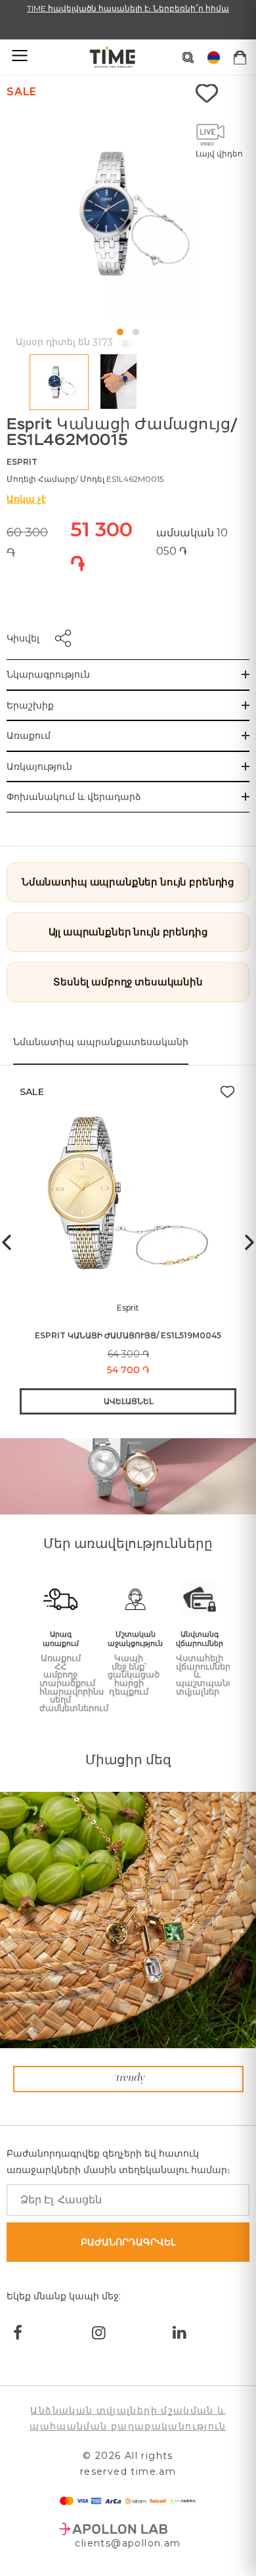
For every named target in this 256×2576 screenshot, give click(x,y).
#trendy (128, 2078)
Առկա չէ (26, 499)
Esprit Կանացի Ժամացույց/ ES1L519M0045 (128, 1335)
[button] (120, 332)
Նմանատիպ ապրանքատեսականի (101, 1042)
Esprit (22, 462)
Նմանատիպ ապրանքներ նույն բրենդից (128, 882)
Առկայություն (39, 766)
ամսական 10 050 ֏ (192, 542)
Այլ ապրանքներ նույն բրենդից (128, 932)
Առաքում (29, 736)
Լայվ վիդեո (219, 153)
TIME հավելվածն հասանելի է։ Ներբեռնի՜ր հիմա (128, 8)
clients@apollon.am (128, 2543)
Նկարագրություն (48, 674)
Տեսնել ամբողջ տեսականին (128, 982)
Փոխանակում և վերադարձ (74, 797)
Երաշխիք (30, 705)
